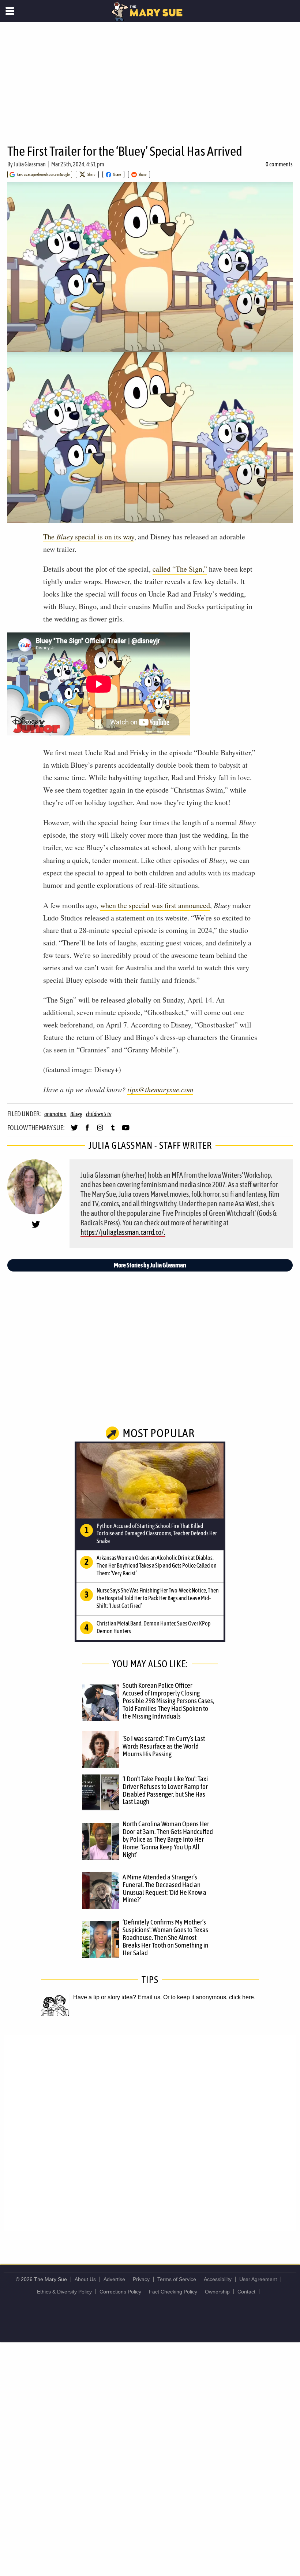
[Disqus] (150, 2132)
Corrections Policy (120, 2292)
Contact (246, 2292)
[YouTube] (126, 1131)
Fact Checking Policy (173, 2292)
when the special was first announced (155, 905)
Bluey (76, 1114)
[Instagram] (100, 1131)
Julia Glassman (30, 164)
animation (55, 1114)
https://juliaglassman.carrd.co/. (123, 1232)
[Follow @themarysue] (74, 1131)
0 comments (279, 164)
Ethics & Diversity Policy (64, 2292)
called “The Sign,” (180, 569)
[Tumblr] (113, 1131)
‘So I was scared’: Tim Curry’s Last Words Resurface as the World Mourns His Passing (164, 1746)
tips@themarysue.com (160, 1089)
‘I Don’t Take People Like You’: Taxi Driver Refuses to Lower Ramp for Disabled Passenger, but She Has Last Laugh (165, 1790)
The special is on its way (89, 537)
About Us (85, 2279)
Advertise (114, 2279)
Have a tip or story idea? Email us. (117, 1997)
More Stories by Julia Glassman (150, 1265)
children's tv (99, 1114)
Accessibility (218, 2279)
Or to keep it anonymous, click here (209, 1997)
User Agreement (258, 2279)
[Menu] (10, 11)
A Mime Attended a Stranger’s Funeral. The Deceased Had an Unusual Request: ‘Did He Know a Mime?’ (164, 1888)
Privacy (141, 2279)
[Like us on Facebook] (87, 1131)
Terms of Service (177, 2279)
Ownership (217, 2292)
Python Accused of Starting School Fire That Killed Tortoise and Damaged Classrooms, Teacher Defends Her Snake (157, 1534)
